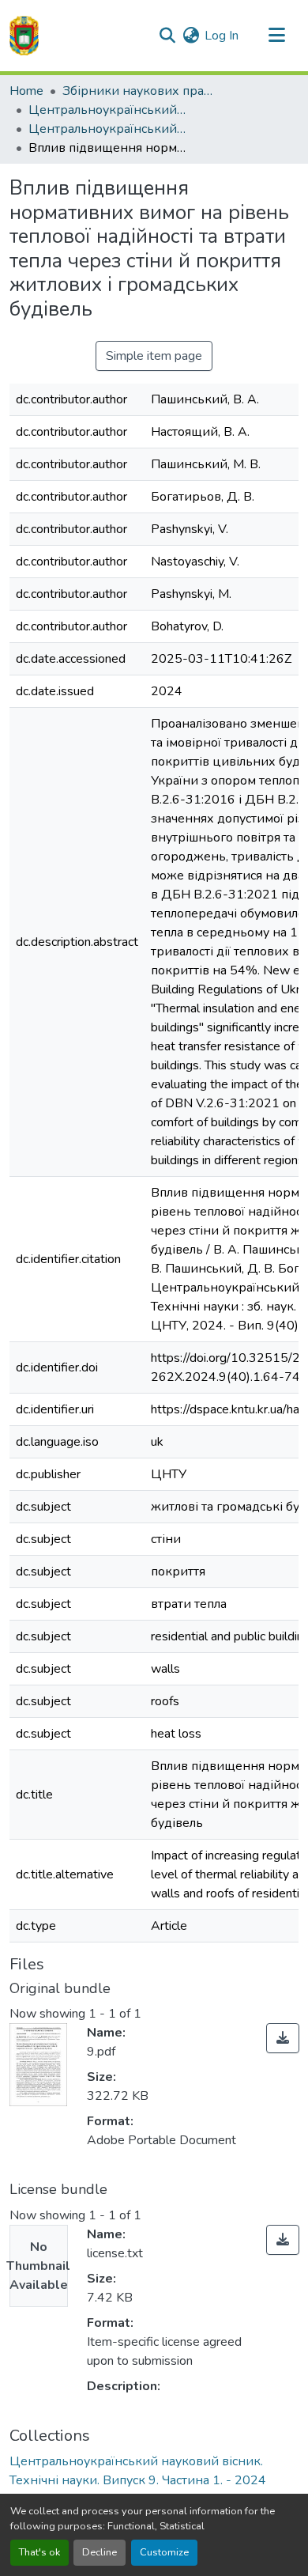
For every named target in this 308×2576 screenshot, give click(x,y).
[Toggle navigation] (276, 36)
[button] (24, 36)
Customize (164, 2552)
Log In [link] (222, 36)
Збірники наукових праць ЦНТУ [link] (141, 91)
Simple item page (154, 356)
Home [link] (26, 91)
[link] (283, 2038)
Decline (100, 2552)
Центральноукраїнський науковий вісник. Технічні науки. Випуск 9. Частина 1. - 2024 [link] (107, 129)
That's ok (39, 2552)
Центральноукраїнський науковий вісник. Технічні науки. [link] (107, 110)
